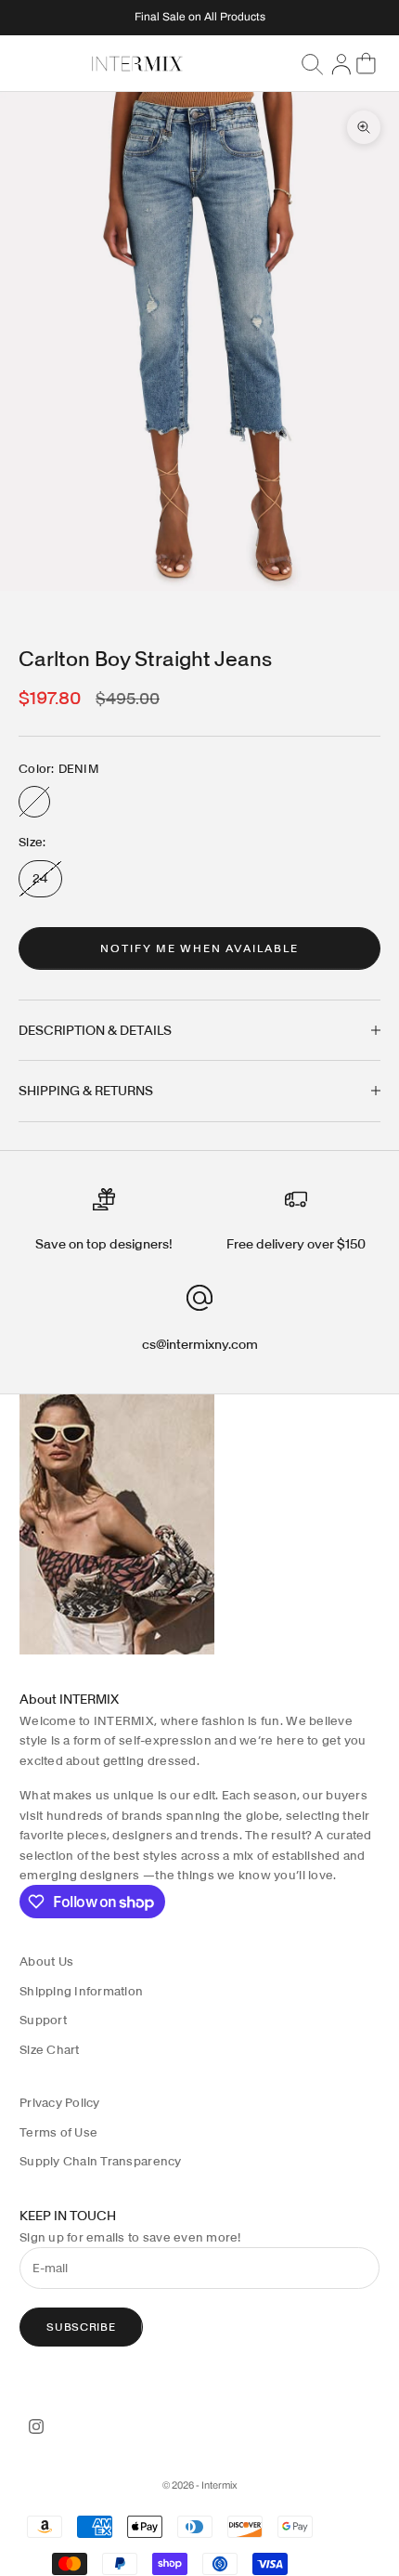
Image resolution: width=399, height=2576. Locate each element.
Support (43, 2020)
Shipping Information (81, 1991)
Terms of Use (58, 2132)
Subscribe (81, 2327)
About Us (46, 1961)
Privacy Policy (60, 2103)
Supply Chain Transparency (101, 2161)
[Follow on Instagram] (36, 2426)
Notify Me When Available (199, 948)
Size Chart (50, 2050)
